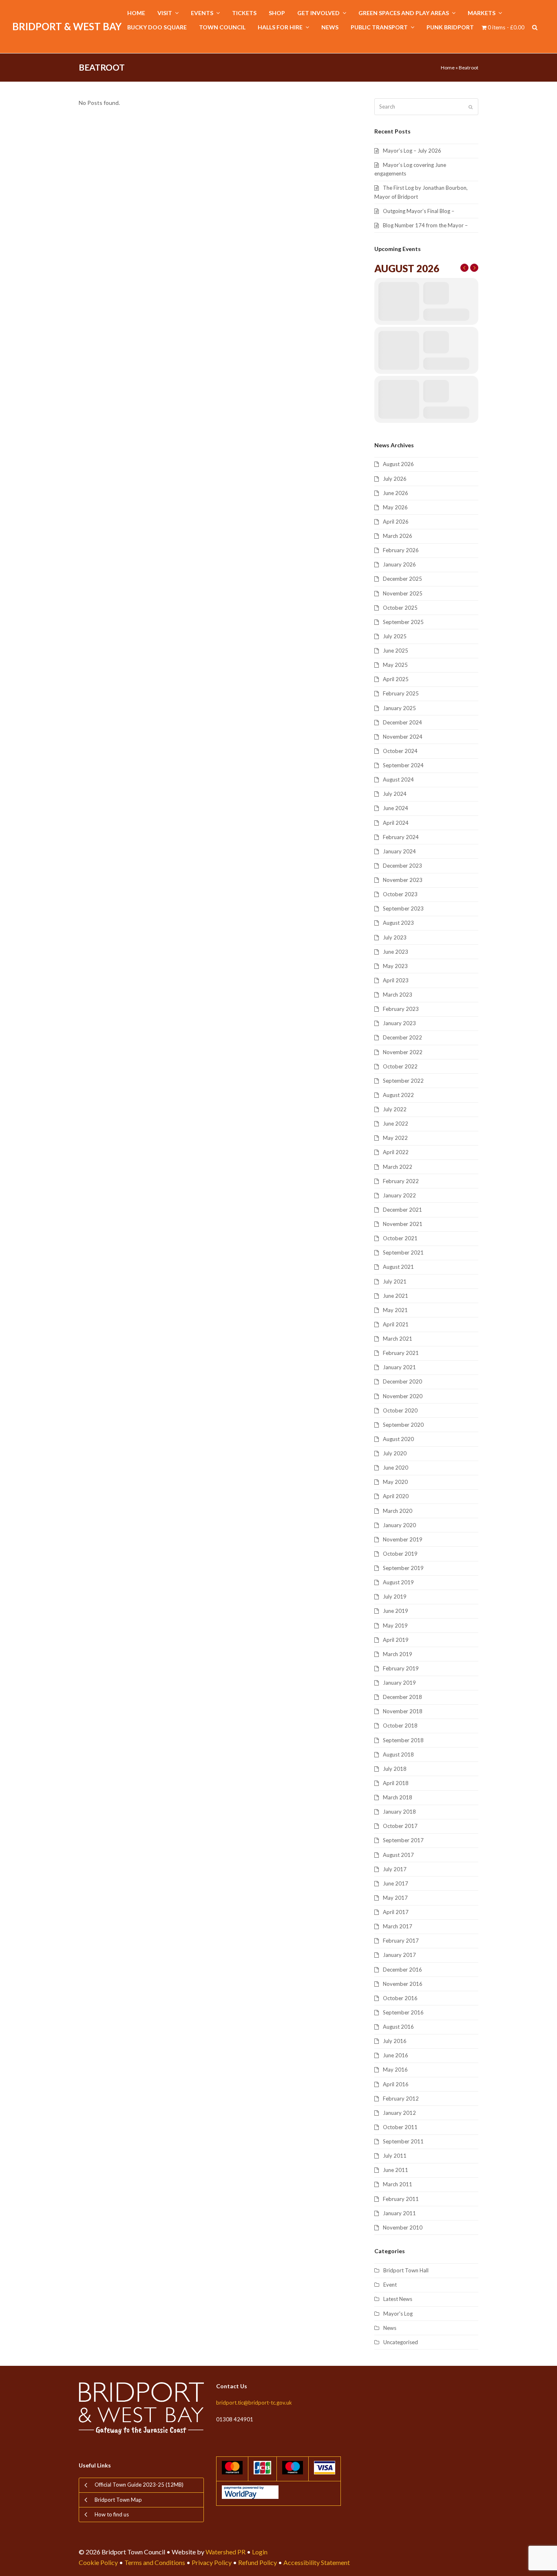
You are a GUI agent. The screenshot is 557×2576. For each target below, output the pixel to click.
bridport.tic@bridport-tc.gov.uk (254, 2403)
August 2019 (398, 1582)
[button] (535, 28)
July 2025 (395, 636)
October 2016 (400, 1998)
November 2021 (403, 1224)
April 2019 (396, 1640)
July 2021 (395, 1281)
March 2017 (398, 1926)
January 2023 (399, 1023)
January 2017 (399, 1955)
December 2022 (402, 1037)
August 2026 (398, 464)
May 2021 (395, 1310)
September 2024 (403, 765)
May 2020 (395, 1482)
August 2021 (398, 1267)
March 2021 (398, 1339)
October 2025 (400, 608)
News (390, 2328)
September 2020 (403, 1425)
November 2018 (403, 1711)
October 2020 (400, 1410)
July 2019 (395, 1597)
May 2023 (395, 966)
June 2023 (396, 952)
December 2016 (402, 1970)
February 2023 (401, 1009)
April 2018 (396, 1783)
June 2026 (396, 493)
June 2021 (396, 1296)
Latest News (398, 2299)
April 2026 (396, 522)
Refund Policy (258, 2562)
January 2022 (399, 1195)
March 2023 (398, 995)
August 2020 (398, 1439)
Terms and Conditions (155, 2562)
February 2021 (401, 1353)
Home (448, 68)
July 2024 (395, 794)
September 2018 (403, 1740)
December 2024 (402, 722)
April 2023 (396, 980)
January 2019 (399, 1683)
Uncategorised (401, 2342)
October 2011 (400, 2127)
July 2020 (395, 1453)
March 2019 (398, 1654)
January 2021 (399, 1367)
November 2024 (403, 737)
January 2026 (399, 564)
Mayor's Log (398, 2314)
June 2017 (396, 1883)
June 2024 (396, 808)
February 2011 (401, 2199)
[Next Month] (474, 268)
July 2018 (395, 1769)
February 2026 (401, 550)
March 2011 (398, 2184)
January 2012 (399, 2113)
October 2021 (400, 1238)
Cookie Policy (98, 2562)
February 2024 (401, 837)
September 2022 (403, 1081)
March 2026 (398, 536)
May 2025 (395, 665)
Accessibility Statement (317, 2562)
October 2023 (400, 894)
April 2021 (396, 1324)
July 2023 (395, 937)
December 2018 (402, 1697)
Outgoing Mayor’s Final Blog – (419, 211)
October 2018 (400, 1725)
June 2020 (396, 1468)
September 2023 (403, 908)
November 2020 (403, 1396)
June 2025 (396, 651)
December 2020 (402, 1381)
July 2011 (395, 2156)
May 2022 (395, 1138)
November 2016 (403, 1984)
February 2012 (401, 2099)
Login (260, 2552)
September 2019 (403, 1568)
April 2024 (396, 823)
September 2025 (403, 622)
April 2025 (396, 679)
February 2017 (401, 1941)
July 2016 (395, 2041)
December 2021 (402, 1210)
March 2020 (398, 1511)
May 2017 (395, 1898)
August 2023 (398, 923)
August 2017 (398, 1855)
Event (390, 2285)
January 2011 (399, 2213)
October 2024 (400, 751)
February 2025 (401, 693)
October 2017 (400, 1826)
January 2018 (399, 1812)
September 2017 (403, 1840)
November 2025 (403, 593)
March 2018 (398, 1797)
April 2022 (396, 1152)
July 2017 (395, 1869)
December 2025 (402, 579)
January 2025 (399, 708)
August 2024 (398, 779)
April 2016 (396, 2084)
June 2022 (396, 1124)
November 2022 (403, 1052)
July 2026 (395, 479)
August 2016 (398, 2027)
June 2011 (396, 2170)
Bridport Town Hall (406, 2270)
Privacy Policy (212, 2562)
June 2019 (396, 1611)
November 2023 (403, 880)
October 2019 (400, 1554)
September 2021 (403, 1252)
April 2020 (396, 1496)
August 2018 (398, 1754)
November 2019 (403, 1539)
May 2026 (395, 507)
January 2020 (399, 1525)
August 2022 (398, 1095)
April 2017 (396, 1912)
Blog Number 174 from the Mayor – (425, 225)
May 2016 (395, 2070)
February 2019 (401, 1668)
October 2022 (400, 1066)
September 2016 (403, 2012)
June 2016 (396, 2055)
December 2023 (402, 866)
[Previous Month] (464, 268)
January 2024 (399, 851)
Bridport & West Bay (67, 26)
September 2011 (403, 2141)
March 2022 (398, 1167)
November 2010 (403, 2227)
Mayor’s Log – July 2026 (412, 151)
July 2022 (395, 1109)
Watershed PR (225, 2552)
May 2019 (395, 1626)
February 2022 (401, 1181)
